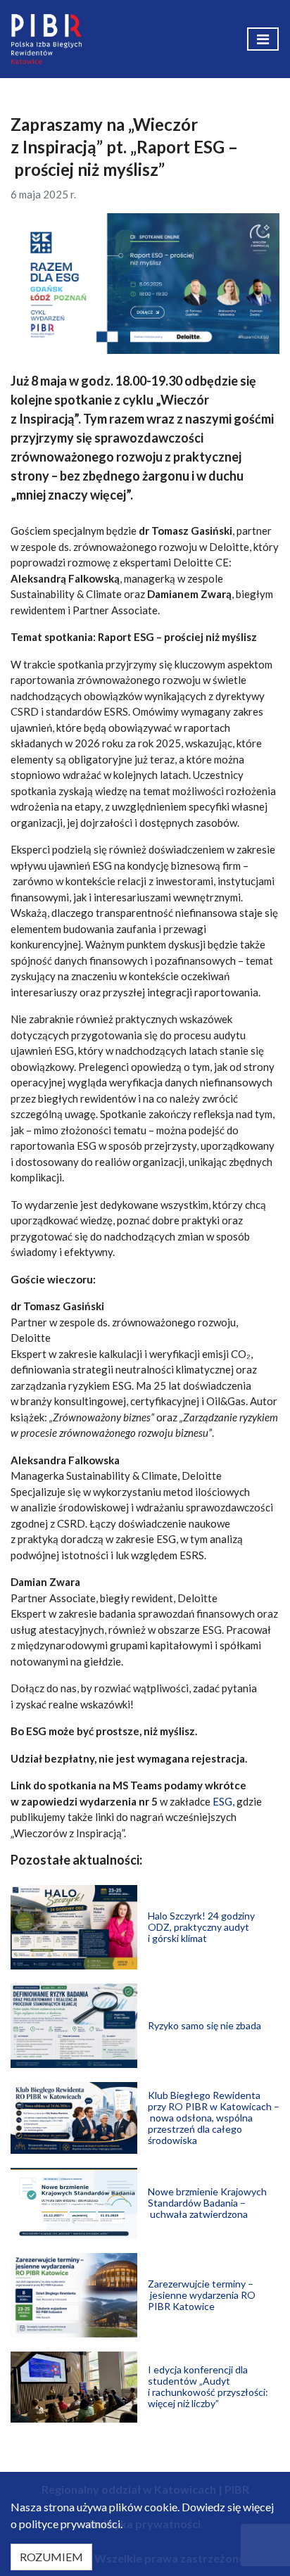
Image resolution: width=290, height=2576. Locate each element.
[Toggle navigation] (263, 39)
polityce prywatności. (71, 2524)
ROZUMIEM (51, 2557)
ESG (222, 1801)
